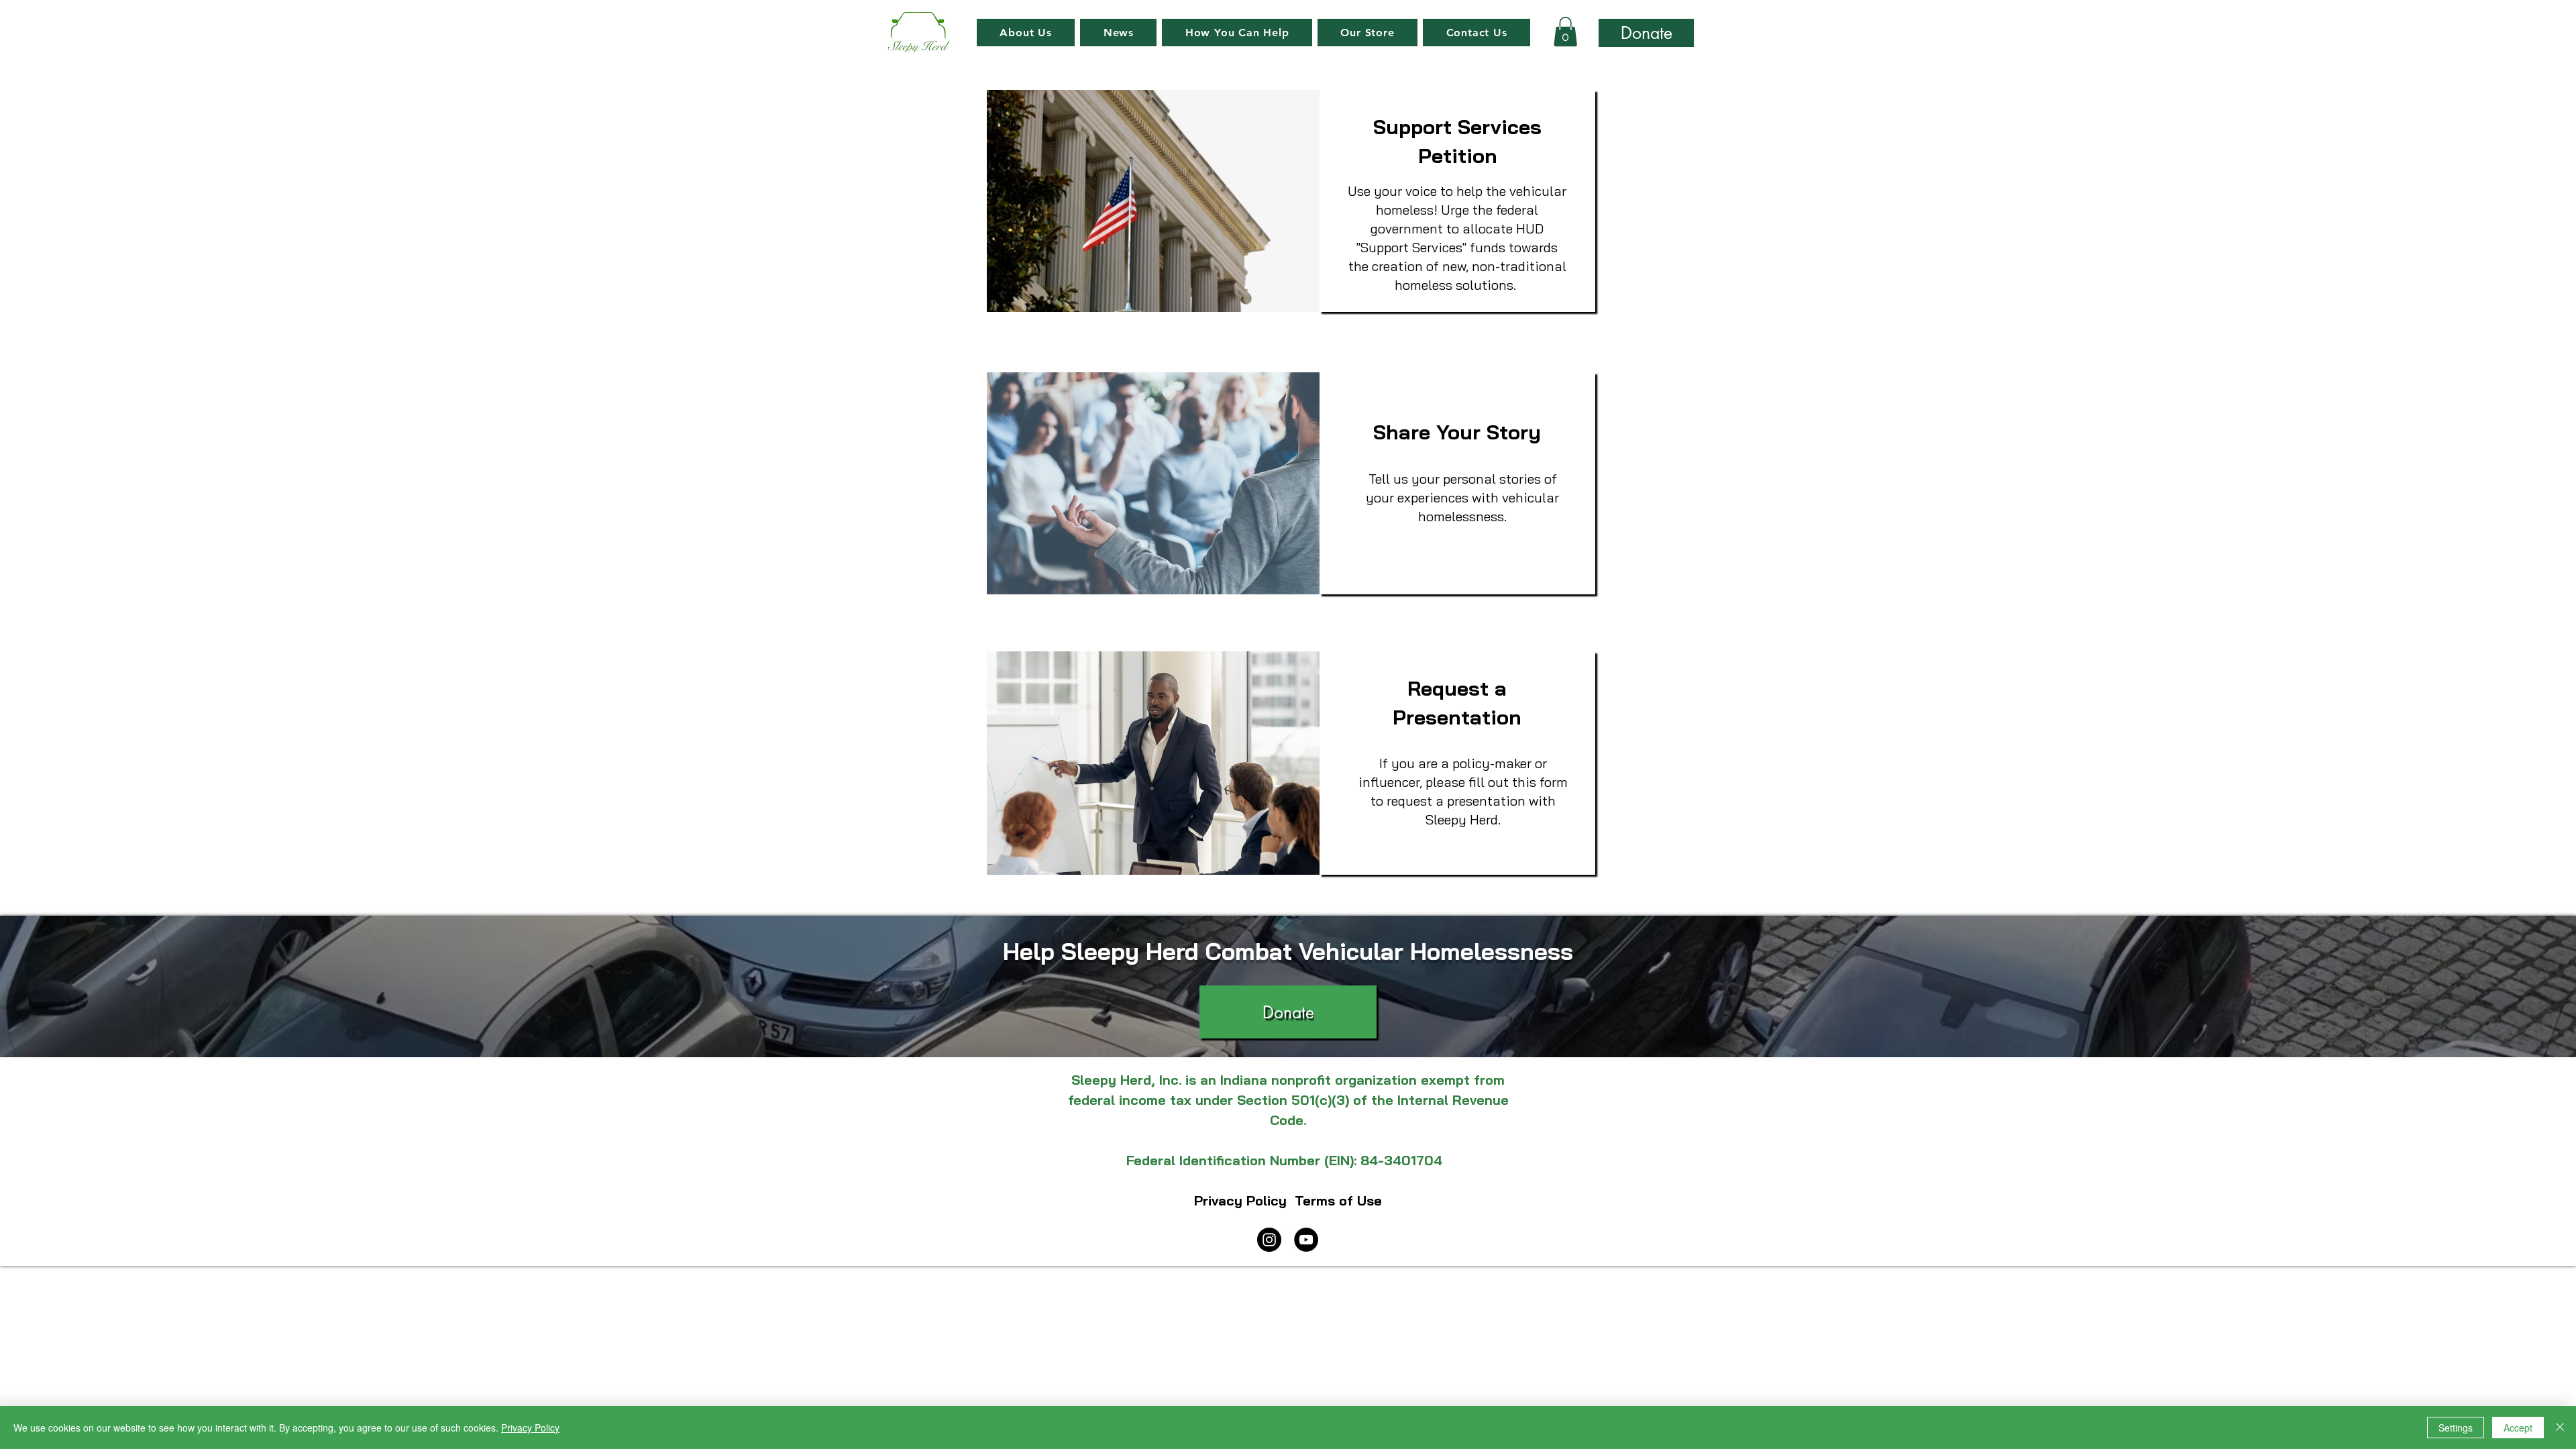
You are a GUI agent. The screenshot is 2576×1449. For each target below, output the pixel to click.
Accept (2518, 1428)
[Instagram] (1269, 1240)
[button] (1237, 33)
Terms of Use (1338, 1200)
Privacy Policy (1242, 1200)
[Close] (2560, 1428)
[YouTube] (1306, 1240)
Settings (2456, 1428)
